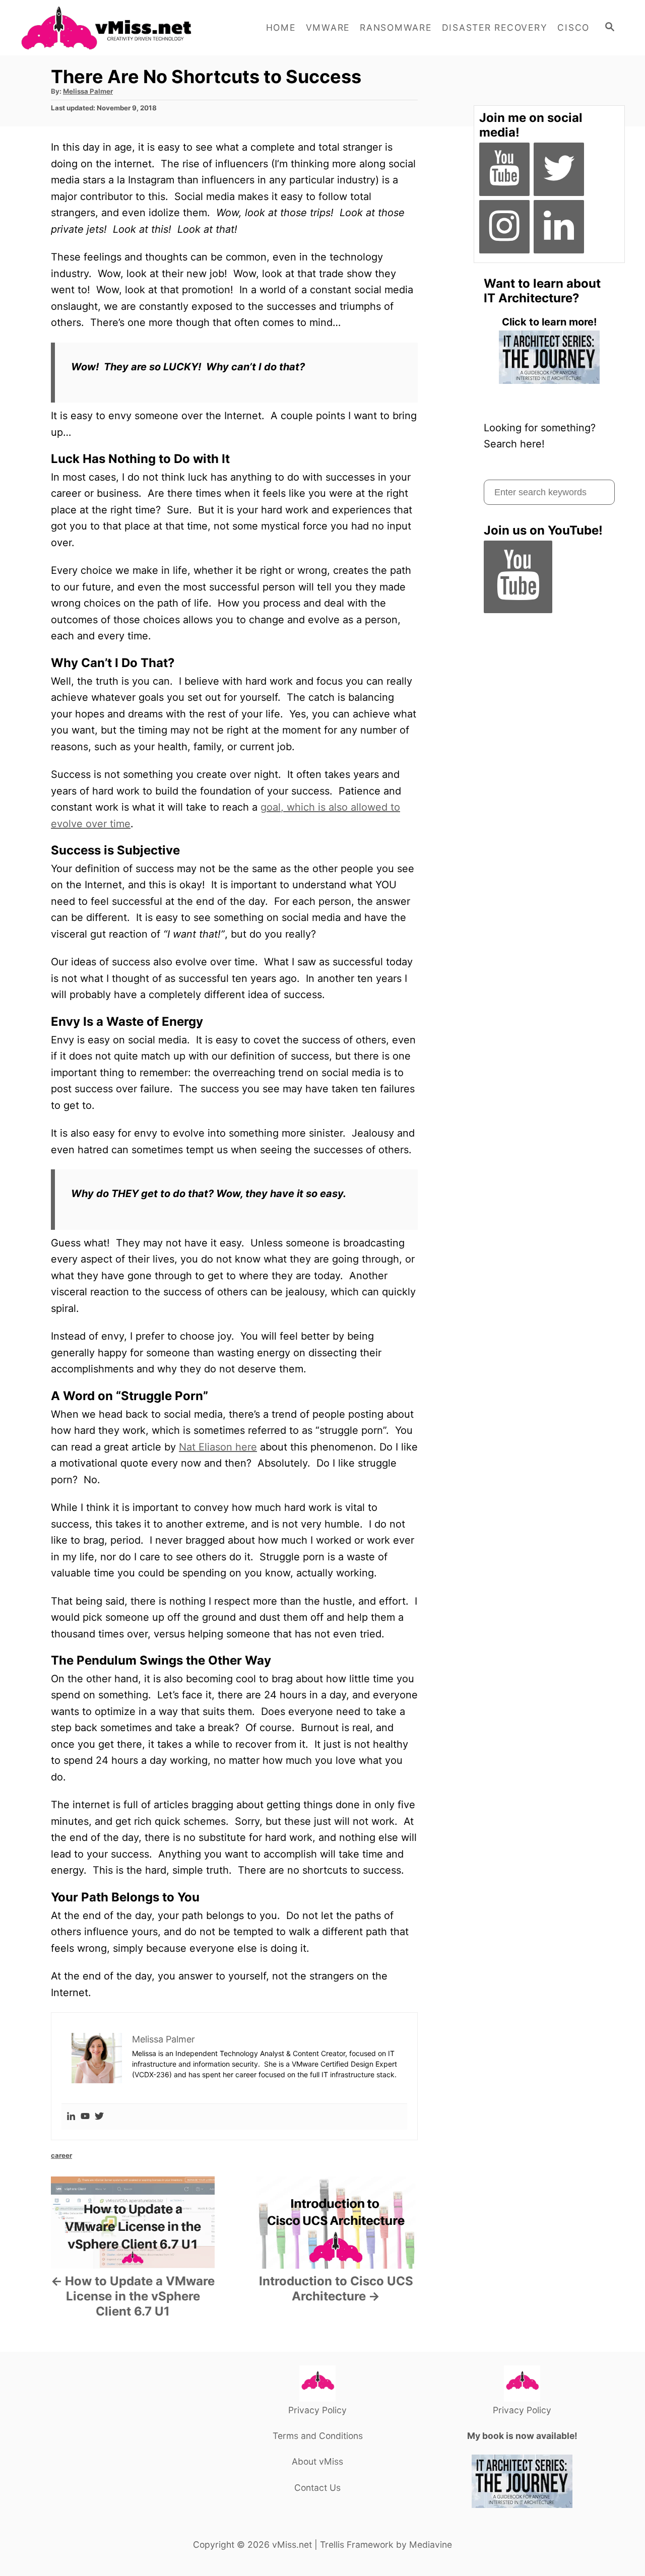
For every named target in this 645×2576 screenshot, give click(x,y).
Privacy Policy (317, 2410)
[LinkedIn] (559, 227)
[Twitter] (99, 2117)
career (61, 2155)
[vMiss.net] (111, 28)
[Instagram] (504, 227)
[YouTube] (504, 169)
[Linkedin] (71, 2117)
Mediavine (431, 2545)
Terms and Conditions (318, 2436)
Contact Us (317, 2488)
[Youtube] (85, 2117)
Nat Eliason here (218, 1447)
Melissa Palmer (88, 91)
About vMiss (317, 2461)
